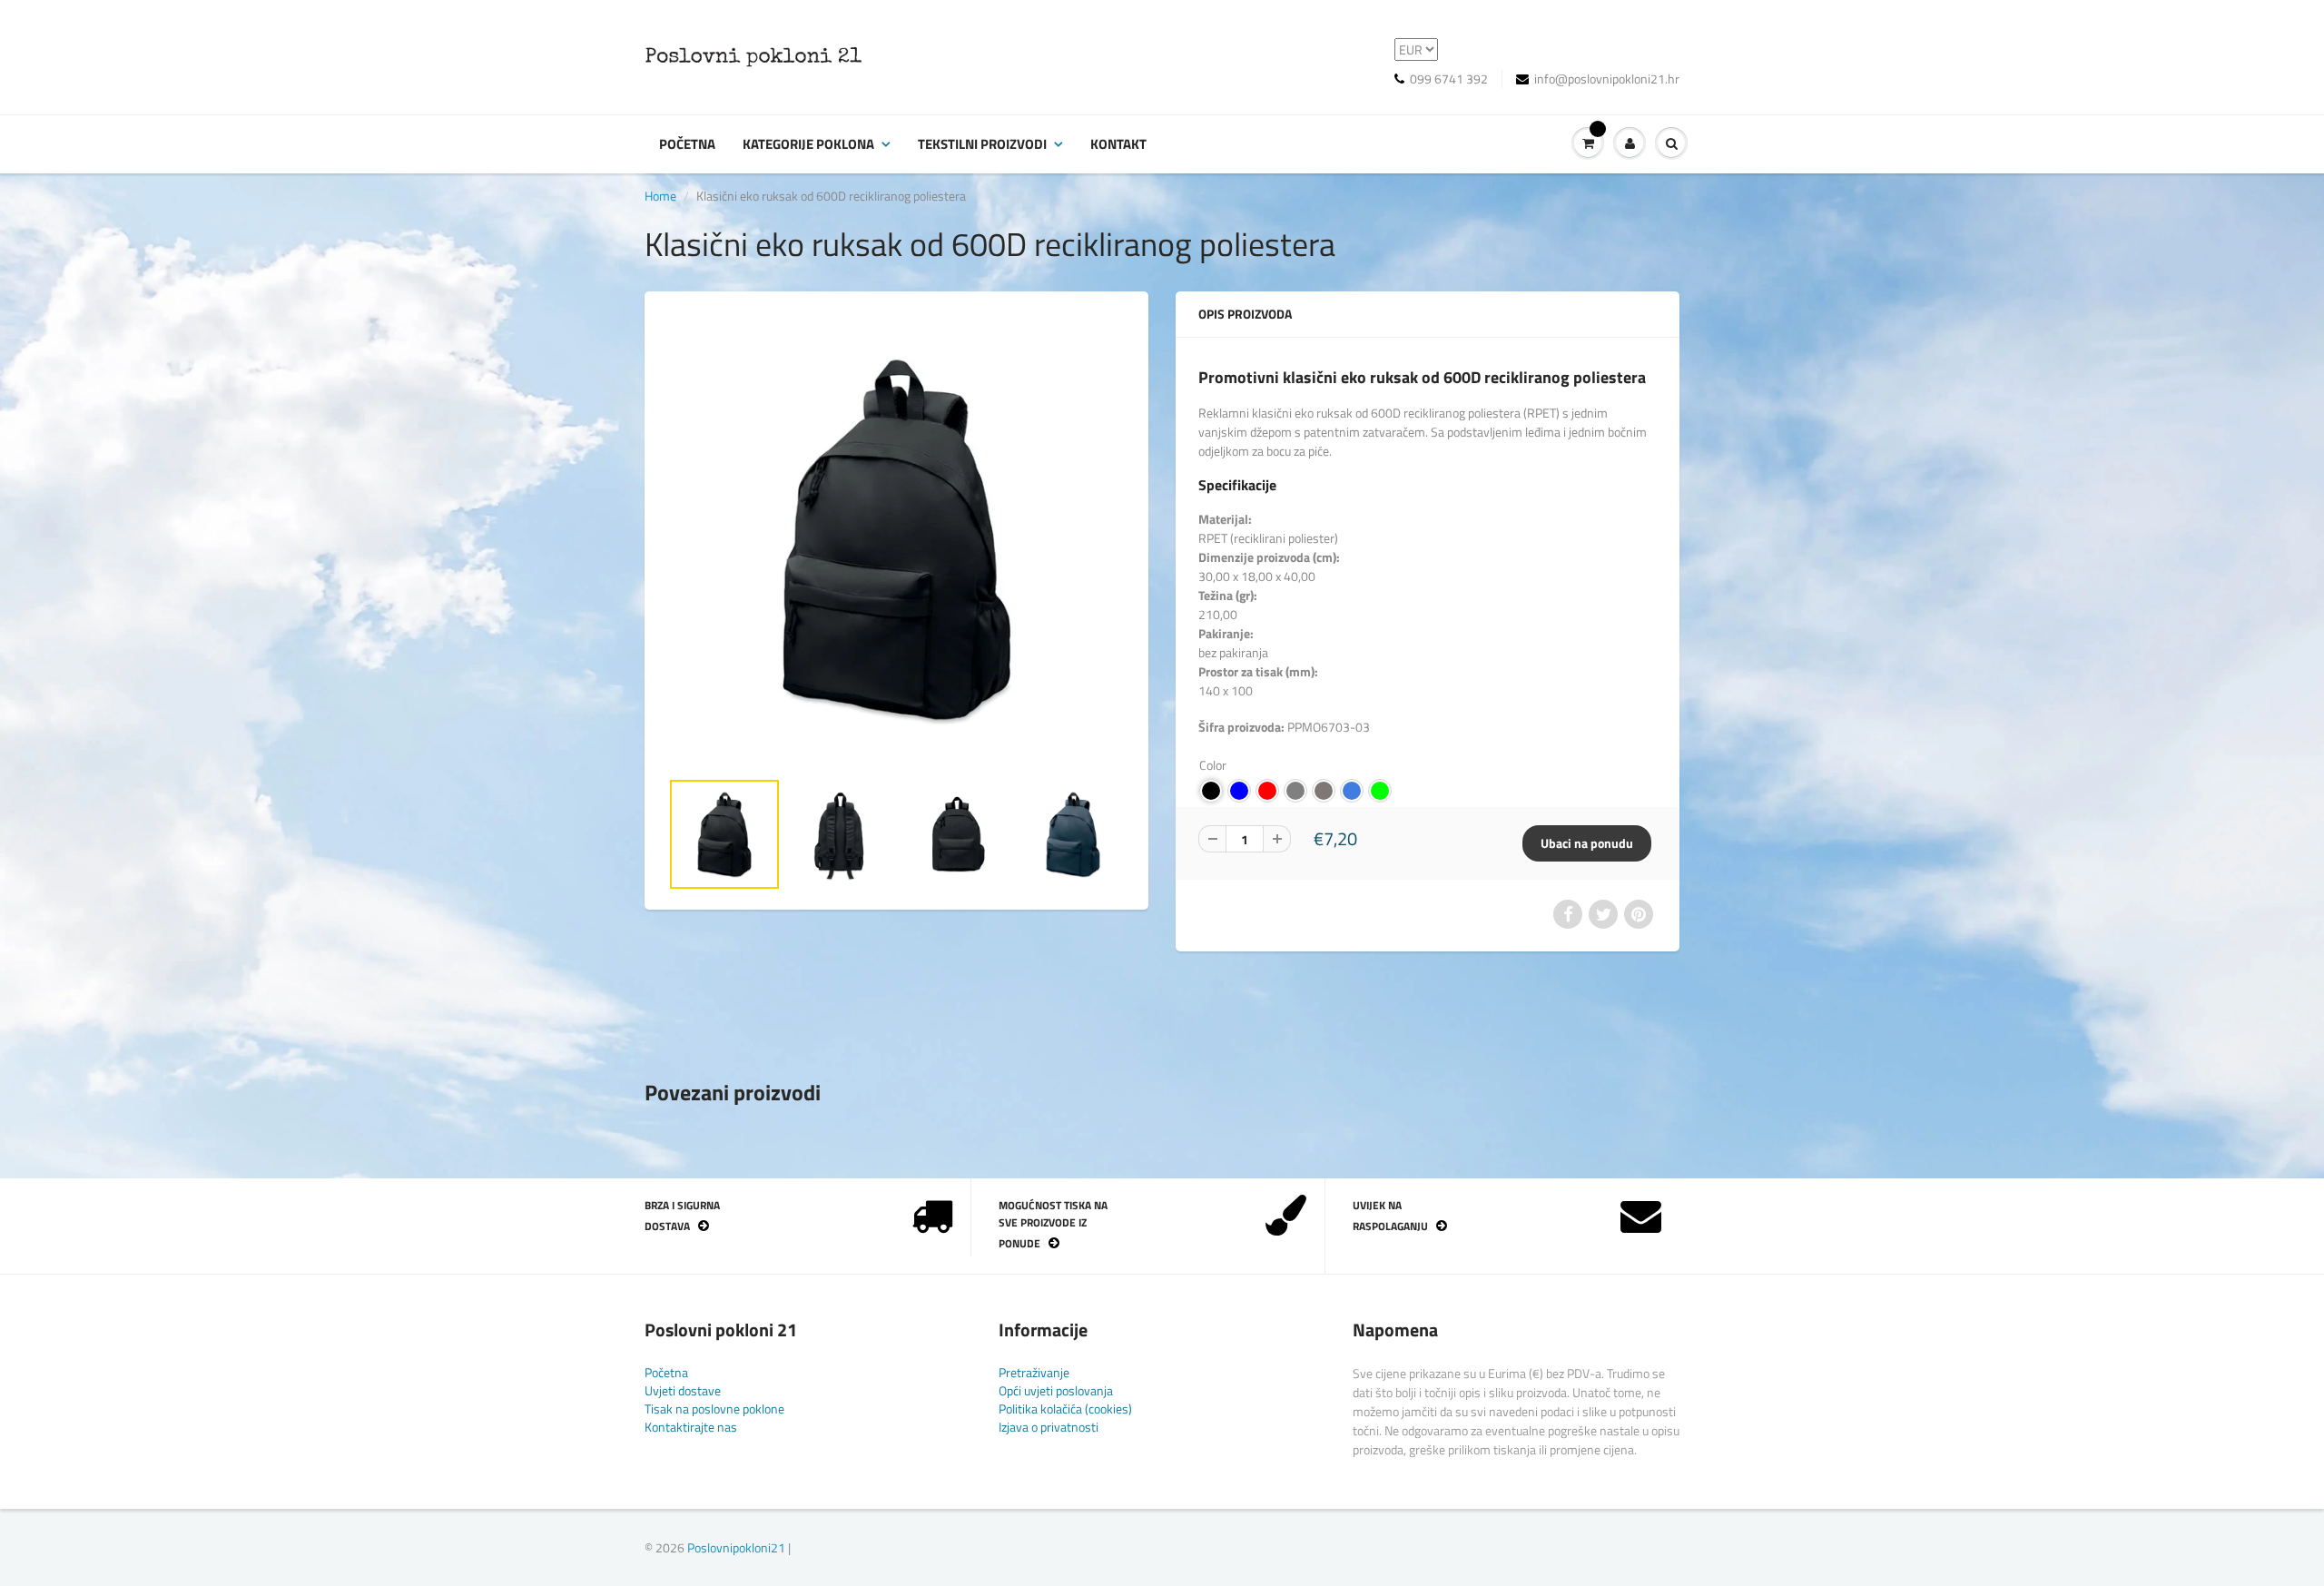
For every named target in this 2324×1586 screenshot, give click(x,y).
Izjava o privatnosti (1049, 1427)
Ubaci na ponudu (1587, 843)
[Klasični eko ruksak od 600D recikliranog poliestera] (896, 539)
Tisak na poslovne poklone (714, 1409)
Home (660, 196)
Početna (687, 144)
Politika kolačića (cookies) (1065, 1409)
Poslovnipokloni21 (736, 1547)
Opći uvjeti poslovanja (1056, 1390)
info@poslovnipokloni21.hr (1607, 79)
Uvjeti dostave (683, 1390)
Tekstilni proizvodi (982, 144)
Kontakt (1118, 144)
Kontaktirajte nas (691, 1427)
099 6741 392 (1449, 79)
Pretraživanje (1034, 1372)
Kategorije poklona (808, 144)
